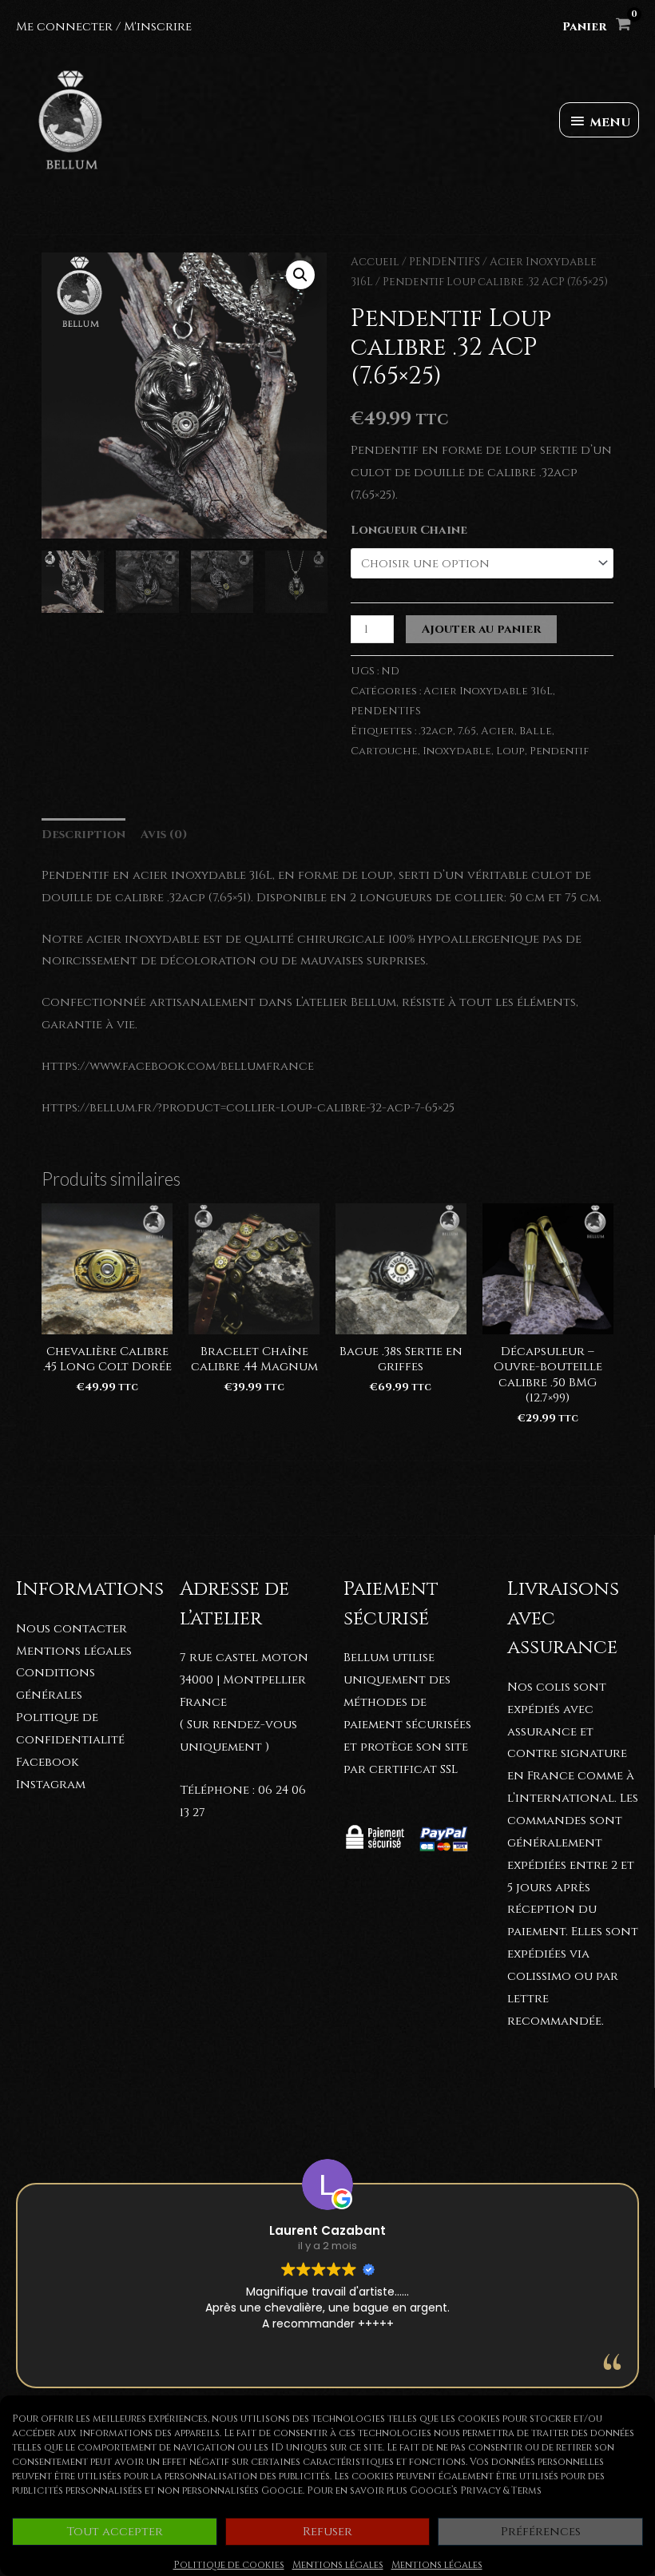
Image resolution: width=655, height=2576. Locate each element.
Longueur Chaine (409, 530)
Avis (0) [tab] (164, 835)
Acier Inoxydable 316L (488, 691)
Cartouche (384, 751)
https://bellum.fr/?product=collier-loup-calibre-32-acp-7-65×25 (248, 1108)
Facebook (47, 1762)
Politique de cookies (229, 2565)
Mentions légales (338, 2565)
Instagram (51, 1785)
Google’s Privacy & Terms (476, 2491)
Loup (510, 751)
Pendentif (559, 751)
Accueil (375, 262)
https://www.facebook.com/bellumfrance (178, 1066)
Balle (536, 731)
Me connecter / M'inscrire (104, 27)
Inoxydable (457, 751)
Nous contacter (71, 1629)
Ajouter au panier (481, 629)
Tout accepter (115, 2532)
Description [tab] (83, 835)
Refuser (327, 2532)
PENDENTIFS (445, 262)
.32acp (436, 731)
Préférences (541, 2532)
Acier (498, 731)
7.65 (467, 731)
